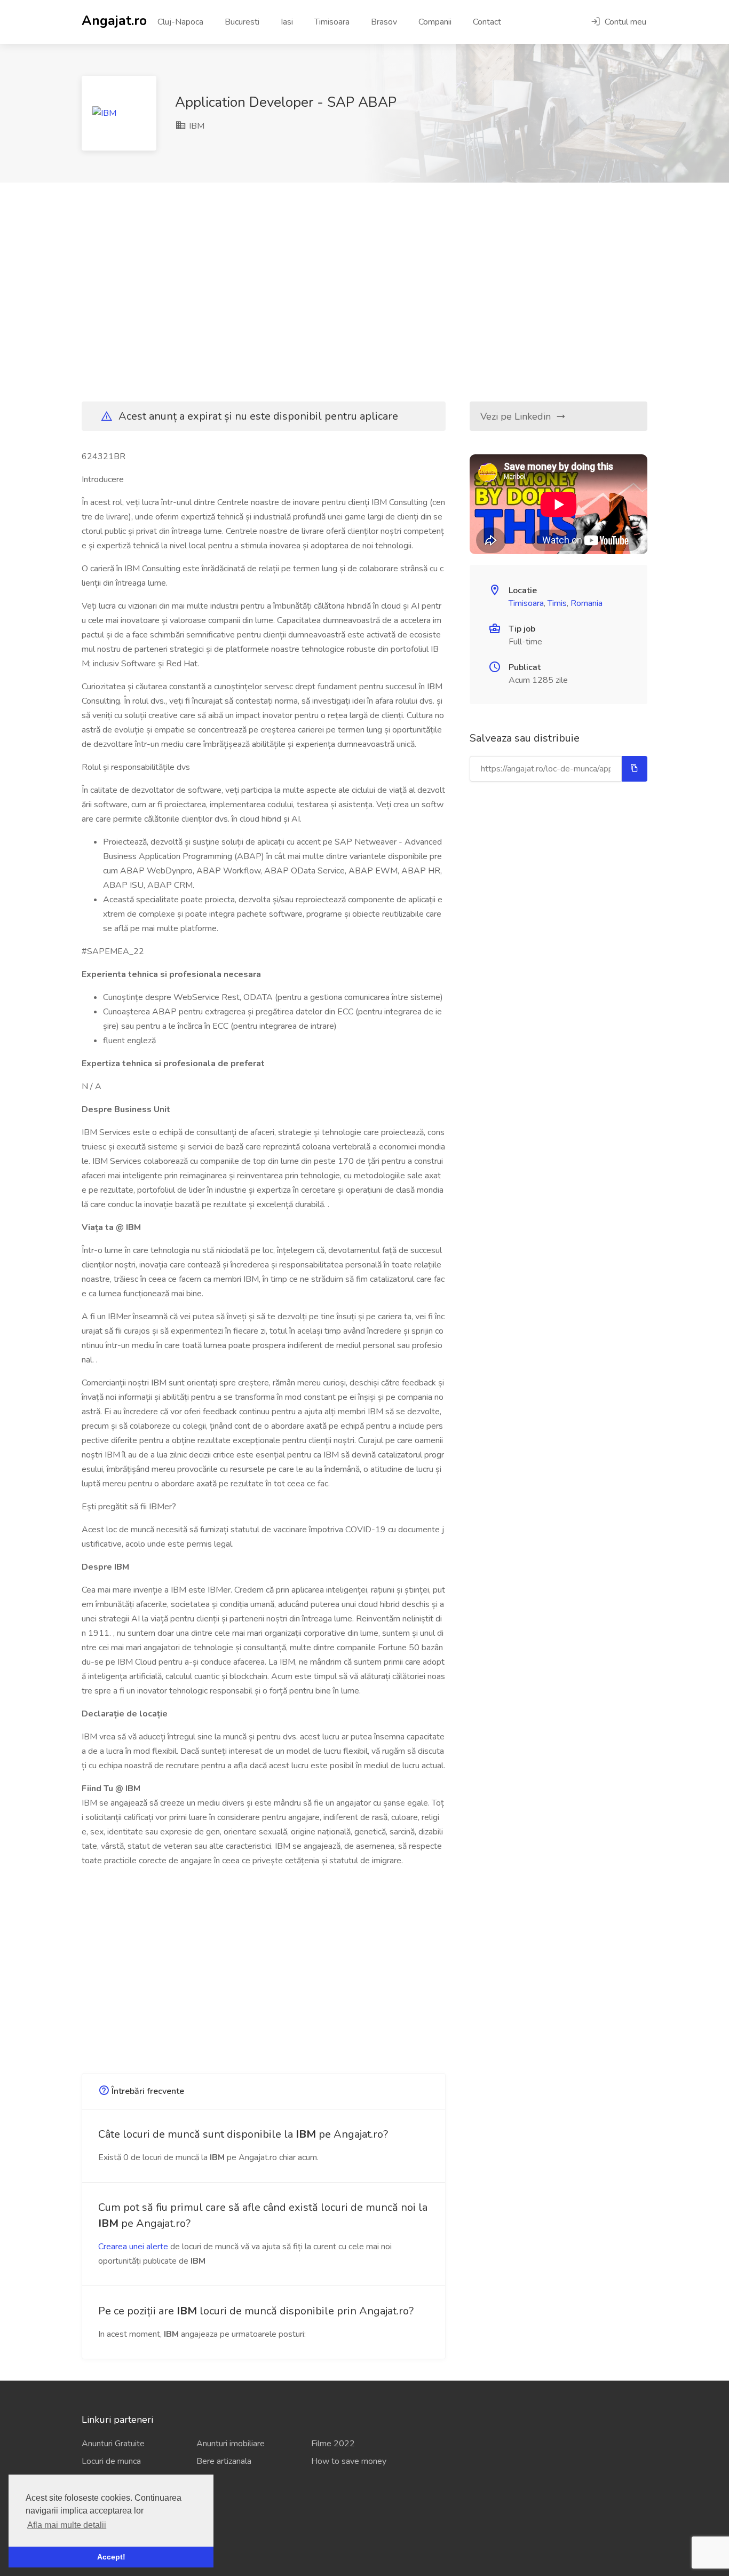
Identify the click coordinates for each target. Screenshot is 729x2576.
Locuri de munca (111, 2461)
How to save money (349, 2461)
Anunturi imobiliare (231, 2444)
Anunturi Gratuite (113, 2444)
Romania (587, 603)
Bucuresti (242, 22)
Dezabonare (104, 2535)
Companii (435, 22)
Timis (557, 603)
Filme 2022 (333, 2444)
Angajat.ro (114, 20)
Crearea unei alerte (133, 2247)
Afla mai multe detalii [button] (67, 2525)
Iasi (287, 22)
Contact (487, 22)
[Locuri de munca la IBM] (119, 113)
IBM (196, 126)
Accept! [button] (111, 2557)
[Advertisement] (364, 292)
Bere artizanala (224, 2461)
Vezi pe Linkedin (517, 416)
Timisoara (332, 22)
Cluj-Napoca (180, 22)
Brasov (384, 22)
